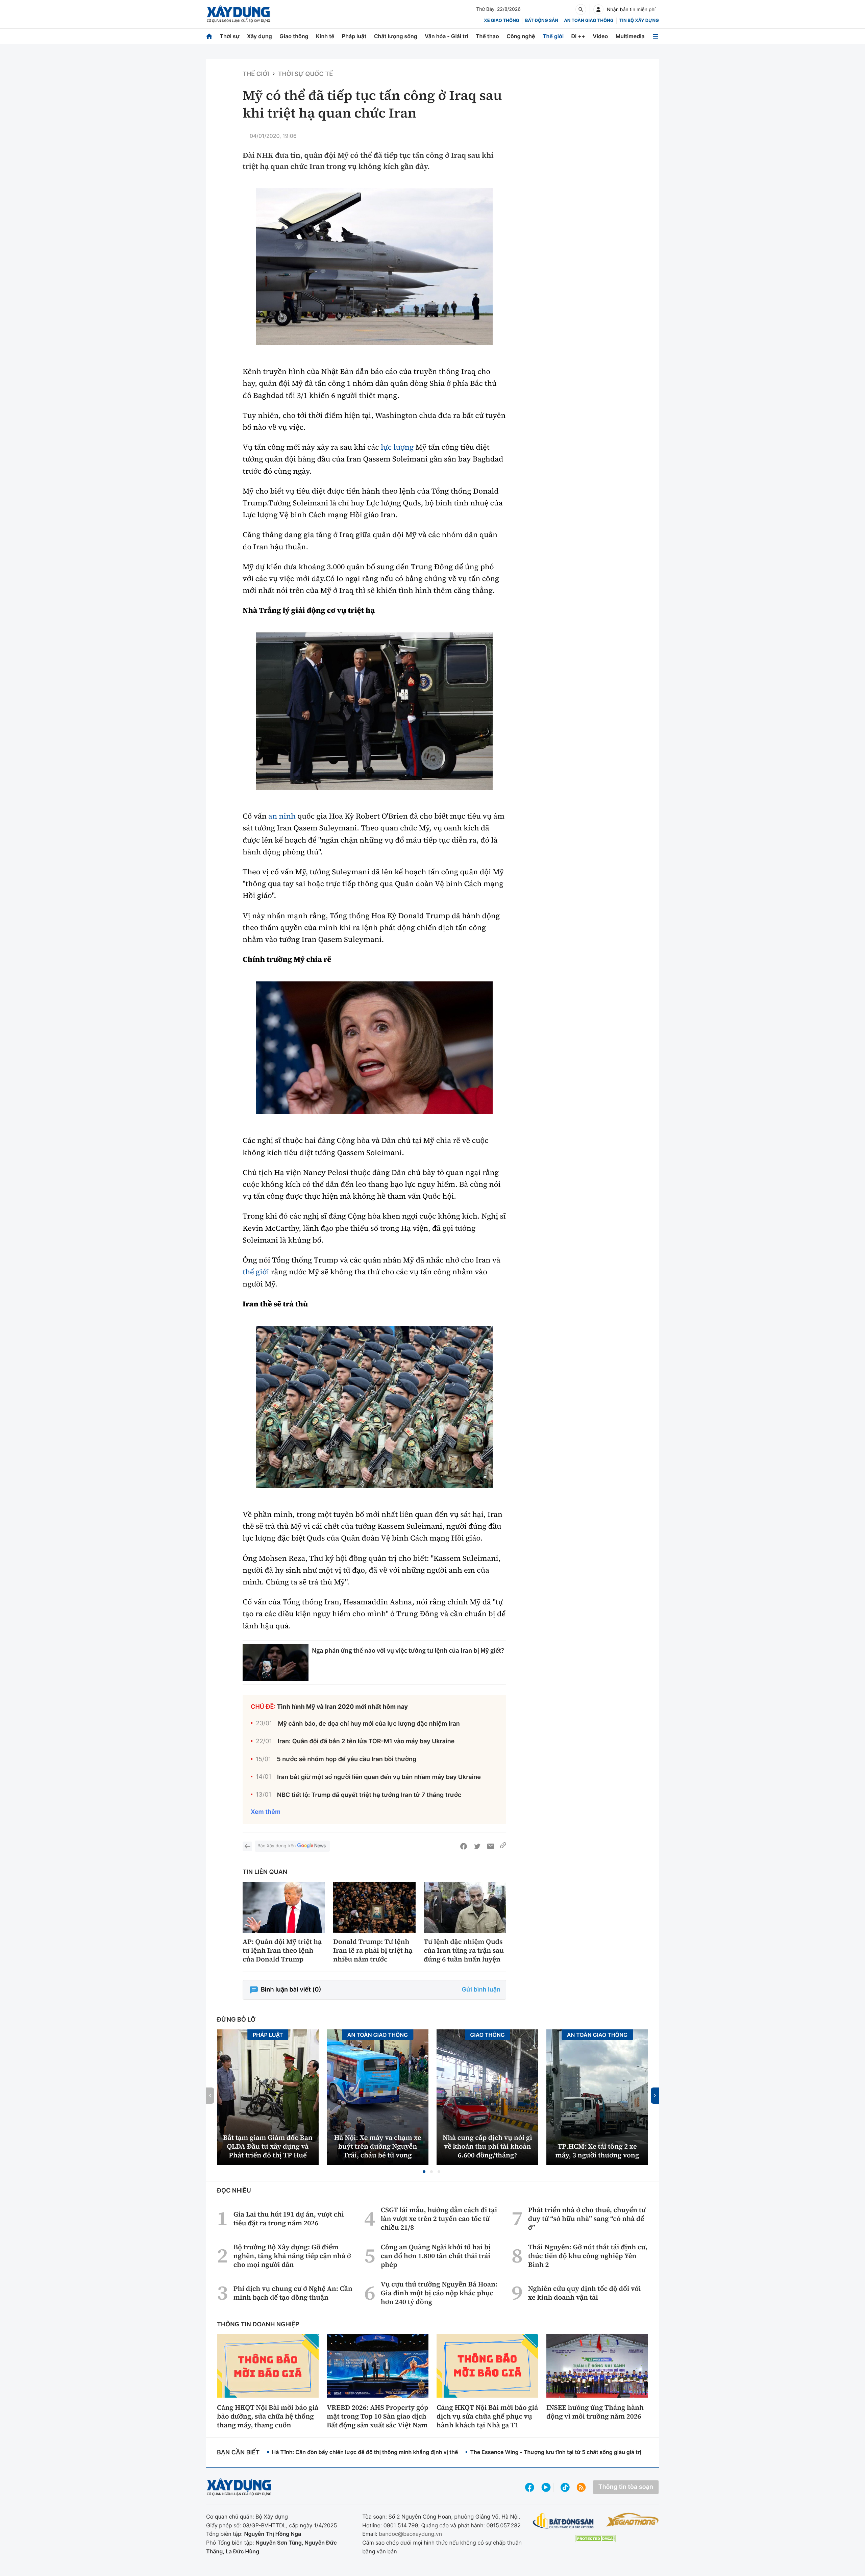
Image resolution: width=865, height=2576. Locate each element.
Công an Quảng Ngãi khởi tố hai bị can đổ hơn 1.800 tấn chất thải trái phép (436, 2256)
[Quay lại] (247, 1846)
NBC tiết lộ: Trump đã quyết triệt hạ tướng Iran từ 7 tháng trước (369, 1795)
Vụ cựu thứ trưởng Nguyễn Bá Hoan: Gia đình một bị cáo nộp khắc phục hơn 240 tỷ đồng (439, 2293)
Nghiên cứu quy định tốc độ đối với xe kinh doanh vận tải (585, 2293)
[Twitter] (477, 1846)
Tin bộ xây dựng (639, 21)
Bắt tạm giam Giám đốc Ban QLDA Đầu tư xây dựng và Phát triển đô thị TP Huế (268, 2146)
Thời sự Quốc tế (306, 74)
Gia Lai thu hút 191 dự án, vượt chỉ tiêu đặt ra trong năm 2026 (289, 2219)
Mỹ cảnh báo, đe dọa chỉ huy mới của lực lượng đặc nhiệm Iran (369, 1724)
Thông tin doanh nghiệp (258, 2324)
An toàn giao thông (589, 21)
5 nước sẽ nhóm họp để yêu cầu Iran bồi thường (347, 1759)
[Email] (491, 1846)
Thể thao (487, 36)
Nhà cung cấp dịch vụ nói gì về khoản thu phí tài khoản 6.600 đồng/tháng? (487, 2146)
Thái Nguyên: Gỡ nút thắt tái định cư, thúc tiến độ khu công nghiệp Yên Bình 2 (588, 2256)
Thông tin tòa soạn (626, 2487)
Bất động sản (542, 21)
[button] (424, 2172)
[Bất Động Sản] (563, 2521)
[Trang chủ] (209, 36)
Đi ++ (578, 36)
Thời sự (229, 36)
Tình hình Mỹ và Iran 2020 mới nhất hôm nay (343, 1707)
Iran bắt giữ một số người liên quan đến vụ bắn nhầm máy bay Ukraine (379, 1777)
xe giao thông (501, 21)
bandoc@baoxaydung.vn (410, 2534)
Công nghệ (521, 36)
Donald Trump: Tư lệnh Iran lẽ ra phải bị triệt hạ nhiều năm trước (373, 1950)
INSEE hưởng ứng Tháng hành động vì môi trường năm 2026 (595, 2412)
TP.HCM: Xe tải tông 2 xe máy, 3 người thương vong (597, 2151)
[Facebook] (464, 1846)
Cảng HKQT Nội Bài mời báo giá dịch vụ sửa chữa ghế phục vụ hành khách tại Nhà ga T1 (487, 2416)
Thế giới (553, 36)
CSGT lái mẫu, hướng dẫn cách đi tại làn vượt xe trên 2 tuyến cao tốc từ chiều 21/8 (439, 2219)
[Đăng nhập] (598, 9)
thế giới (256, 1272)
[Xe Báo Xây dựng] (632, 2520)
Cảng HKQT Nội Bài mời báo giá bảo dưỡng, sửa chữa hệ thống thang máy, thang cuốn (268, 2416)
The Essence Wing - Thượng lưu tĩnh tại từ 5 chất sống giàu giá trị (555, 2452)
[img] (374, 267)
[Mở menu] (656, 36)
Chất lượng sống (396, 36)
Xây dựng (259, 36)
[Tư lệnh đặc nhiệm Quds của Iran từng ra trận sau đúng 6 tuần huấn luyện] (465, 1908)
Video (600, 36)
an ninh (282, 816)
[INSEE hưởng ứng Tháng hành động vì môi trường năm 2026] (597, 2366)
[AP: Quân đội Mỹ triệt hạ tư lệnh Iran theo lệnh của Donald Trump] (284, 1908)
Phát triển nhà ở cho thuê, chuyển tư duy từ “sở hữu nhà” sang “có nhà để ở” (587, 2219)
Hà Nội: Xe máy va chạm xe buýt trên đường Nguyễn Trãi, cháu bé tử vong (378, 2146)
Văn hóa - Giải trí (446, 36)
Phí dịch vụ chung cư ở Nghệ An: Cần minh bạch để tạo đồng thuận (293, 2293)
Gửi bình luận (481, 1990)
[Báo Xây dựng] (238, 14)
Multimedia (630, 36)
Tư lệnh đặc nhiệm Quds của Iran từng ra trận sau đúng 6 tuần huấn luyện (464, 1950)
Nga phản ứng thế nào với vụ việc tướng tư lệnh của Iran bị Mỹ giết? (408, 1650)
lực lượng (397, 447)
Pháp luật (354, 36)
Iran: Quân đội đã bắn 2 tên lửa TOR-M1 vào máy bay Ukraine (366, 1741)
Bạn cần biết (238, 2453)
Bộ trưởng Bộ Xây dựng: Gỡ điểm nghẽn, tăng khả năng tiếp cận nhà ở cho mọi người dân (292, 2256)
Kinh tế (325, 36)
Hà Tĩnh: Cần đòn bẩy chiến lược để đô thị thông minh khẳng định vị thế (365, 2452)
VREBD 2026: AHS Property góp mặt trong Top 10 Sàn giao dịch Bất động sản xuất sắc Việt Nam (377, 2416)
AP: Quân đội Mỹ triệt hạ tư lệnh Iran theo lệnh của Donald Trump (282, 1950)
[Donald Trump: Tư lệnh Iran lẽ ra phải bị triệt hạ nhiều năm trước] (374, 1908)
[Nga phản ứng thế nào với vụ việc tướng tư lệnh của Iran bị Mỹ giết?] (276, 1662)
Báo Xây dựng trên (277, 1846)
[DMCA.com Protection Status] (595, 2539)
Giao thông (294, 36)
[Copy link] (503, 1846)
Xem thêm (266, 1812)
